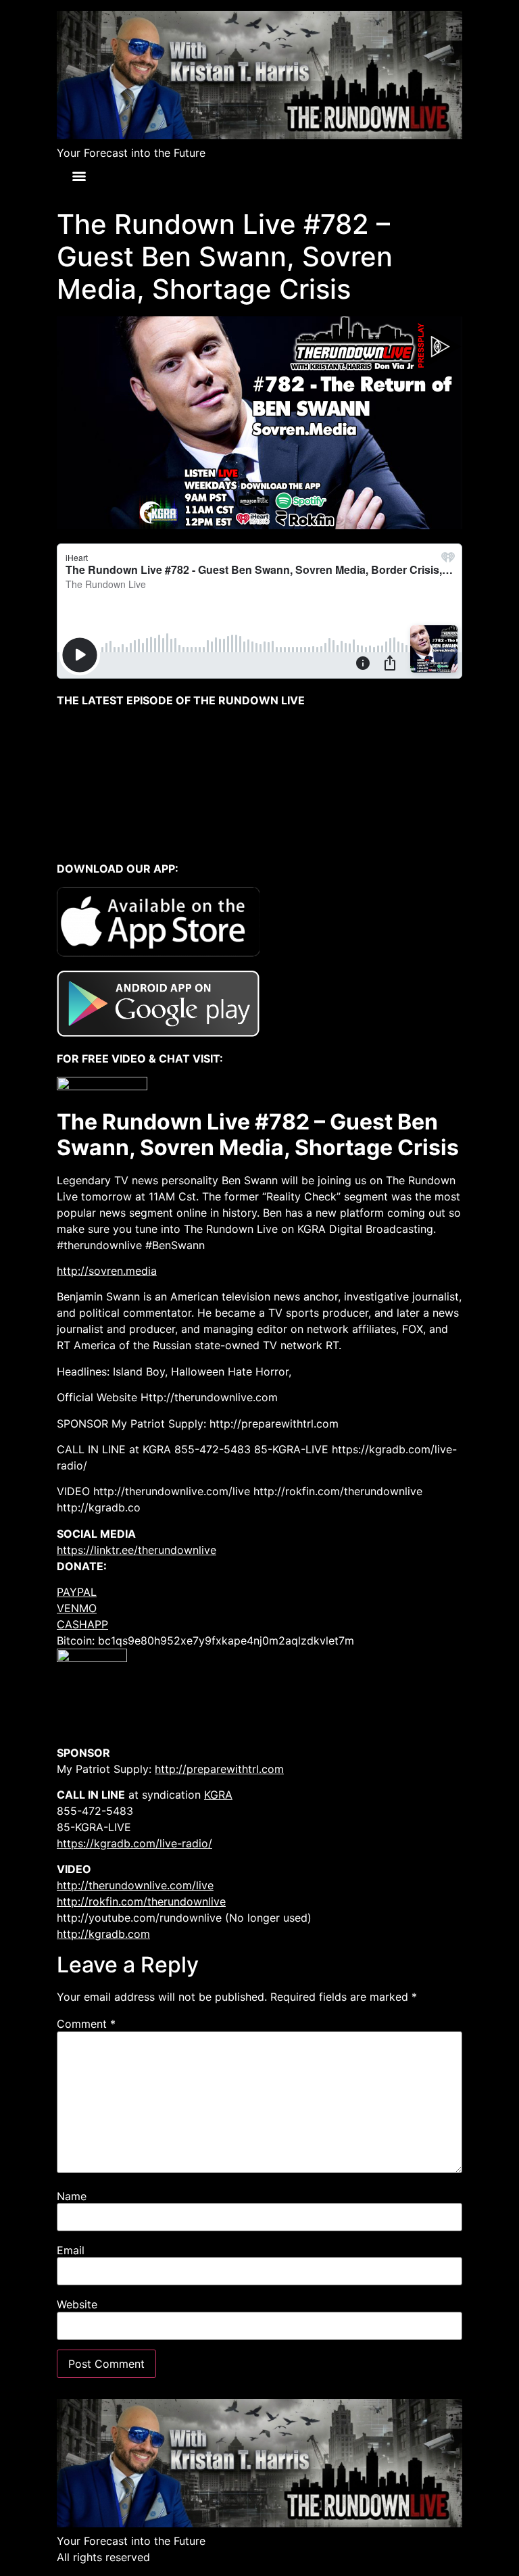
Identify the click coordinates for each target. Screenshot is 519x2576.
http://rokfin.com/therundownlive (141, 1901)
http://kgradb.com (103, 1934)
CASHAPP (82, 1624)
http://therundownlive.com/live (135, 1885)
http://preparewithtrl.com (219, 1769)
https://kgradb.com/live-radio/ (134, 1843)
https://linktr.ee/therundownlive (137, 1550)
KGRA (218, 1795)
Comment (86, 2024)
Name (72, 2196)
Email (71, 2250)
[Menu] (79, 176)
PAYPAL (77, 1592)
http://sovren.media (107, 1271)
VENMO (77, 1608)
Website (77, 2304)
